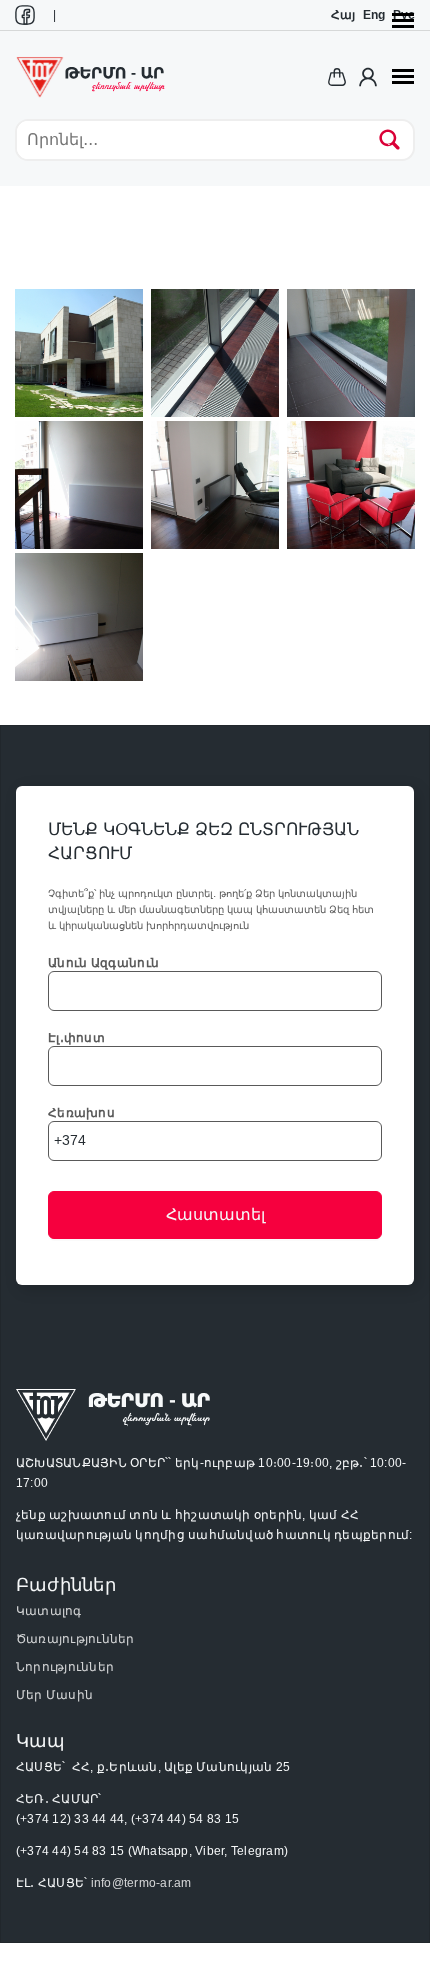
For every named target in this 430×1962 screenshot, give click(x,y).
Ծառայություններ (75, 1639)
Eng (374, 15)
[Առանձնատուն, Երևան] (79, 351)
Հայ (343, 15)
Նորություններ (65, 1667)
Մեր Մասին (54, 1695)
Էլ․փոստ (76, 1038)
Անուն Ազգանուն (103, 963)
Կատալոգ (49, 1611)
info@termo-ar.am (141, 1883)
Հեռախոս (81, 1113)
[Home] (90, 76)
